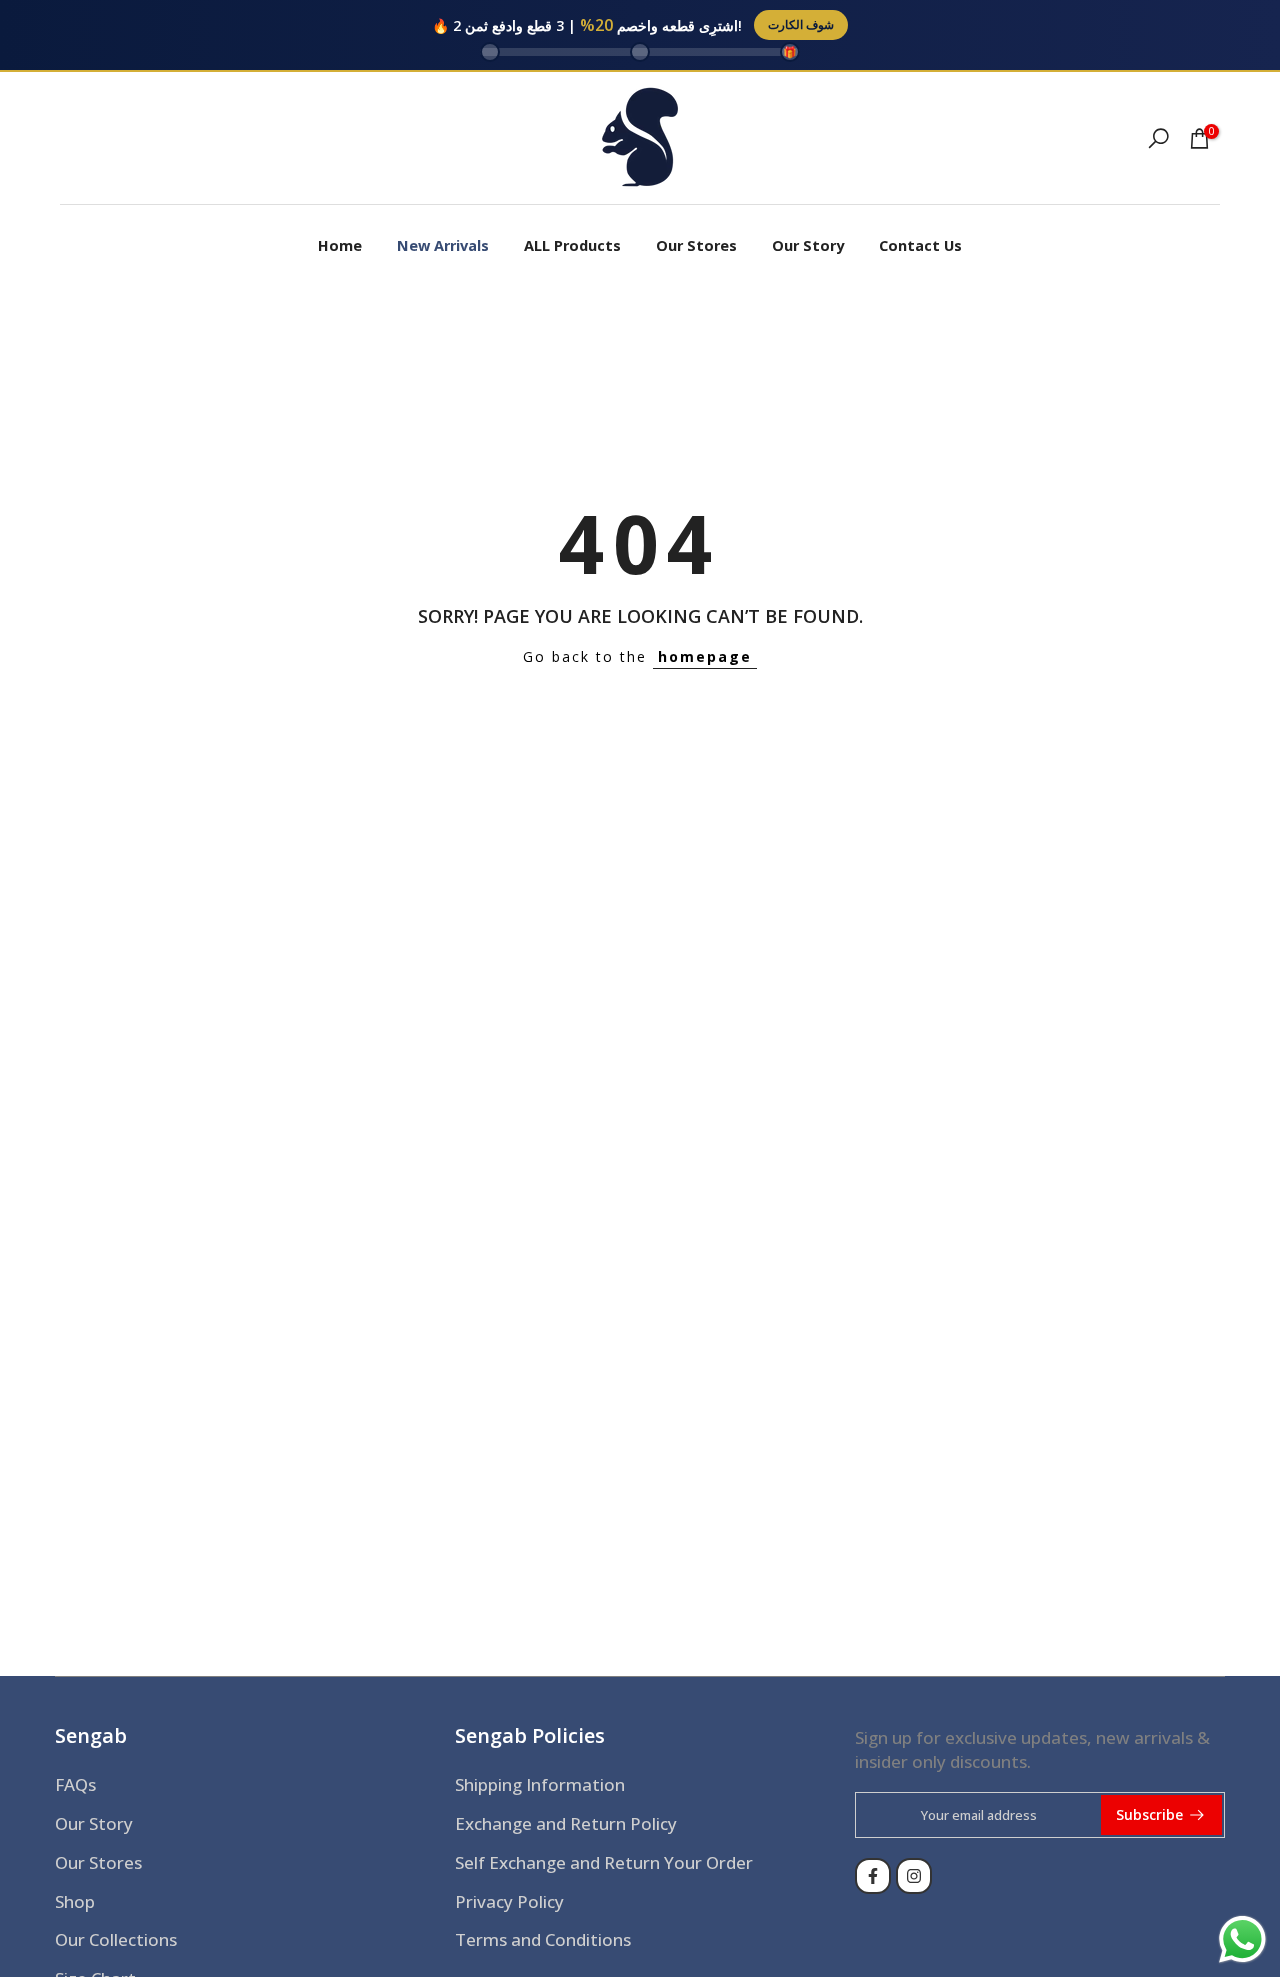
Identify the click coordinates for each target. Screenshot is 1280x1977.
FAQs (75, 1784)
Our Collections (116, 1939)
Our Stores (696, 245)
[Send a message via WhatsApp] (1242, 1939)
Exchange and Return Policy (566, 1823)
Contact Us (920, 245)
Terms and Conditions (543, 1939)
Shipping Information (540, 1784)
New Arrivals (443, 245)
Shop (75, 1901)
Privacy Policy (509, 1901)
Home (340, 245)
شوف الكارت (801, 24)
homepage (705, 656)
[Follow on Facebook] (873, 1876)
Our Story (808, 245)
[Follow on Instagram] (914, 1876)
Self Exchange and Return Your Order (604, 1862)
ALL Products (572, 245)
